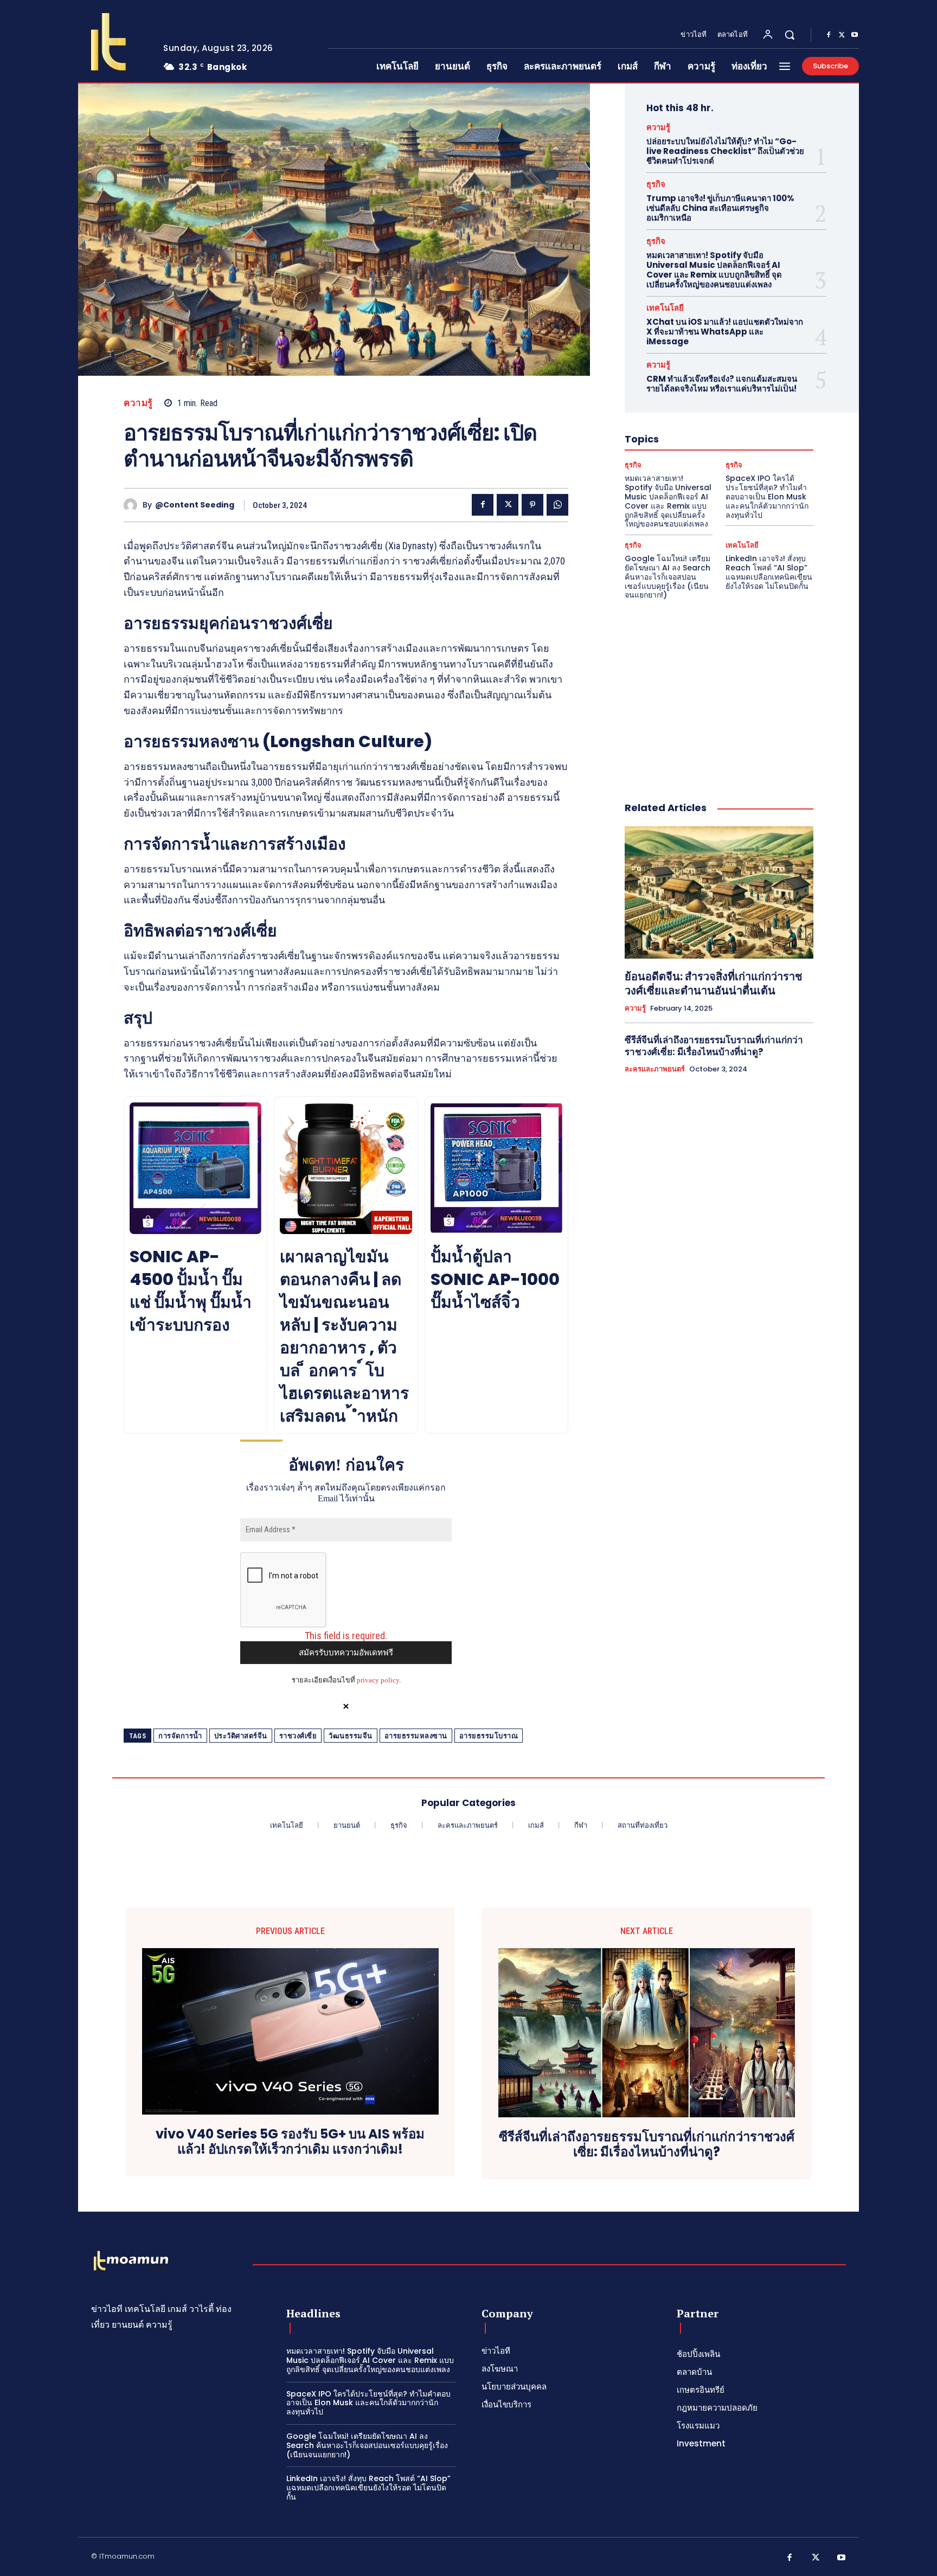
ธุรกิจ (656, 184)
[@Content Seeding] (133, 505)
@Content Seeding (195, 505)
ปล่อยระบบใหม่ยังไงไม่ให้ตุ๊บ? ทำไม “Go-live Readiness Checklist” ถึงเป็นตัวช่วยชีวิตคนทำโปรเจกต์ (725, 151)
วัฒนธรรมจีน (351, 1736)
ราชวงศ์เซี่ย (298, 1736)
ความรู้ (138, 403)
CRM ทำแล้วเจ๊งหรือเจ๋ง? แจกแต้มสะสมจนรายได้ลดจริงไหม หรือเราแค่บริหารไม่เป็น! (722, 384)
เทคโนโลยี (665, 308)
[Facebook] (829, 35)
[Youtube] (855, 35)
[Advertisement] (719, 689)
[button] (790, 35)
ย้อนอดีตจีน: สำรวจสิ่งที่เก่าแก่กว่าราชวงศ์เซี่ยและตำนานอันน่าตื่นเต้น (714, 984)
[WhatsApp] (557, 505)
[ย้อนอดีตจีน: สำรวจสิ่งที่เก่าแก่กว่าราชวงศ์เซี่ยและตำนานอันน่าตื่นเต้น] (719, 892)
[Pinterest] (532, 505)
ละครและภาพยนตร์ (655, 1069)
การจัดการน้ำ (180, 1736)
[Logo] (112, 42)
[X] (842, 35)
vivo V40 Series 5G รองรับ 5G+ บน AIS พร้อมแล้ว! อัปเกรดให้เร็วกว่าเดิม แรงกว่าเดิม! (290, 2142)
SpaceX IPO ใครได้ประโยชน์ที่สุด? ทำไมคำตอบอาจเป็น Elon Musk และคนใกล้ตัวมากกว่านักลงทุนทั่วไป (767, 496)
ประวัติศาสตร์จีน (241, 1736)
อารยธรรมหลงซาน (416, 1736)
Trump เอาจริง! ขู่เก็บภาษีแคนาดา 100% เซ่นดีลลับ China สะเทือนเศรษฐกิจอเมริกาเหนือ (720, 208)
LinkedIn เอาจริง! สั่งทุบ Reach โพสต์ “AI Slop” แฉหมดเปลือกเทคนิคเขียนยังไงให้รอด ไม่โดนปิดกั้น (769, 572)
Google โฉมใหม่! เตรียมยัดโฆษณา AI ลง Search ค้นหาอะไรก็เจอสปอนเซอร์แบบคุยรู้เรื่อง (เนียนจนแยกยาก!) (668, 577)
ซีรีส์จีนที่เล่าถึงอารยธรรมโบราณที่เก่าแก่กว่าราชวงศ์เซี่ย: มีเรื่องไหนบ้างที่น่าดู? (714, 1046)
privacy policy (378, 1680)
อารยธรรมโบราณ (489, 1736)
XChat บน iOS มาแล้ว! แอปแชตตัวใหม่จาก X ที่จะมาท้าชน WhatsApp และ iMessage (725, 332)
